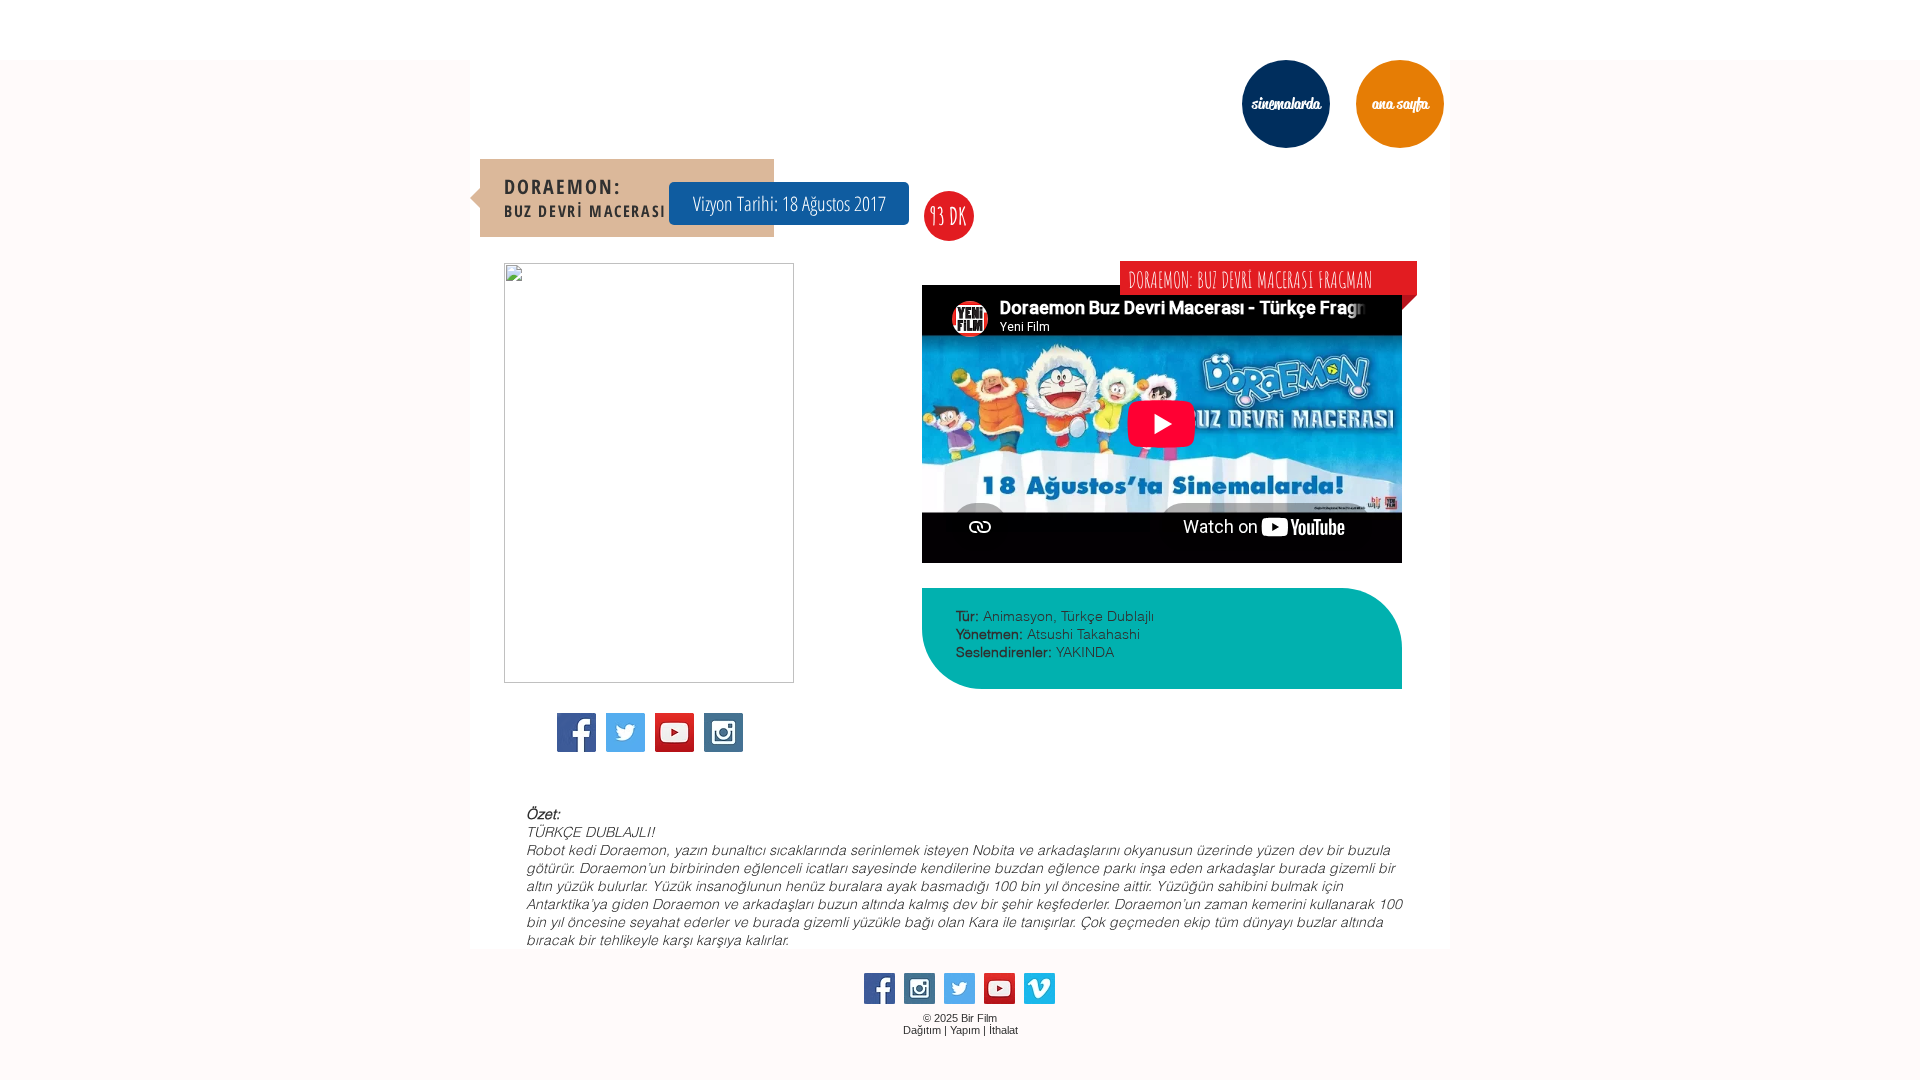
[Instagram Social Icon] (723, 732)
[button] (789, 203)
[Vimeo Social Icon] (1039, 988)
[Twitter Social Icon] (625, 732)
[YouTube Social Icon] (674, 732)
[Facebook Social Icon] (576, 732)
